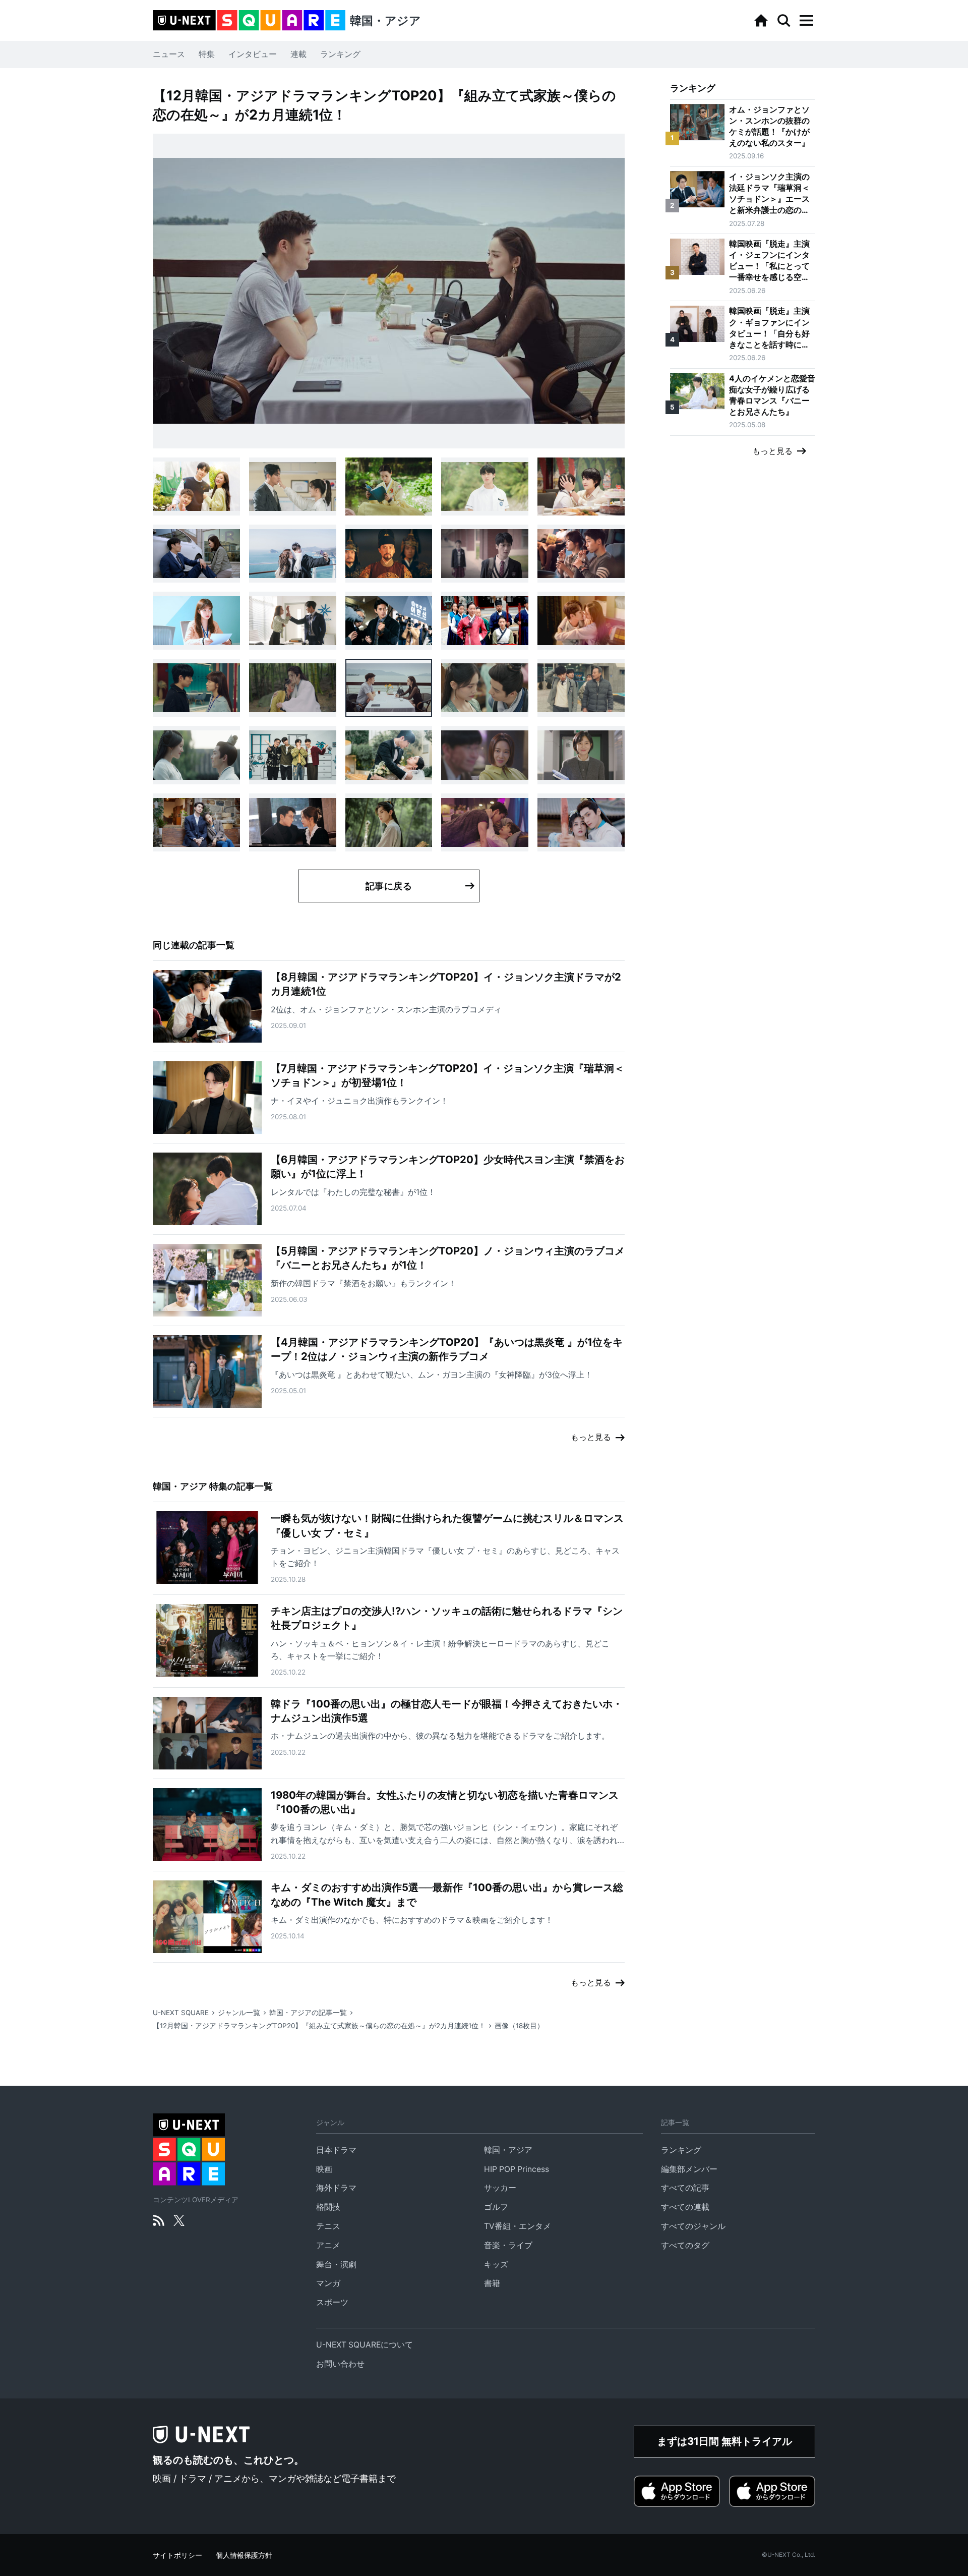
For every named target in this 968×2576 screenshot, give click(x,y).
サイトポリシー (177, 2555)
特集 (207, 54)
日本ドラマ (336, 2150)
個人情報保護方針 (244, 2555)
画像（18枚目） (519, 2026)
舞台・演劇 (336, 2265)
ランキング (340, 54)
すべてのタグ (685, 2245)
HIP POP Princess (517, 2169)
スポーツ (332, 2302)
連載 (298, 54)
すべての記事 (685, 2188)
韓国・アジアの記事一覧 (308, 2013)
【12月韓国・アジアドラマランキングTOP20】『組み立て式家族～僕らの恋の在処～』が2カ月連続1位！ (319, 2026)
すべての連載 (685, 2207)
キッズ (496, 2265)
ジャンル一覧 (239, 2013)
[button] (806, 21)
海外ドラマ (336, 2188)
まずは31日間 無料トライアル (724, 2441)
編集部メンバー (689, 2169)
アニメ (328, 2245)
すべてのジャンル (693, 2226)
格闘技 (328, 2207)
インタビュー (253, 54)
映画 (324, 2169)
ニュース (169, 54)
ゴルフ (496, 2207)
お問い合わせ (340, 2364)
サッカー (500, 2188)
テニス (328, 2226)
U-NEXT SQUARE (181, 2013)
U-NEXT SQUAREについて (365, 2345)
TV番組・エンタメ (518, 2226)
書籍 (492, 2283)
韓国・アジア (508, 2150)
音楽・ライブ (508, 2245)
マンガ (328, 2283)
